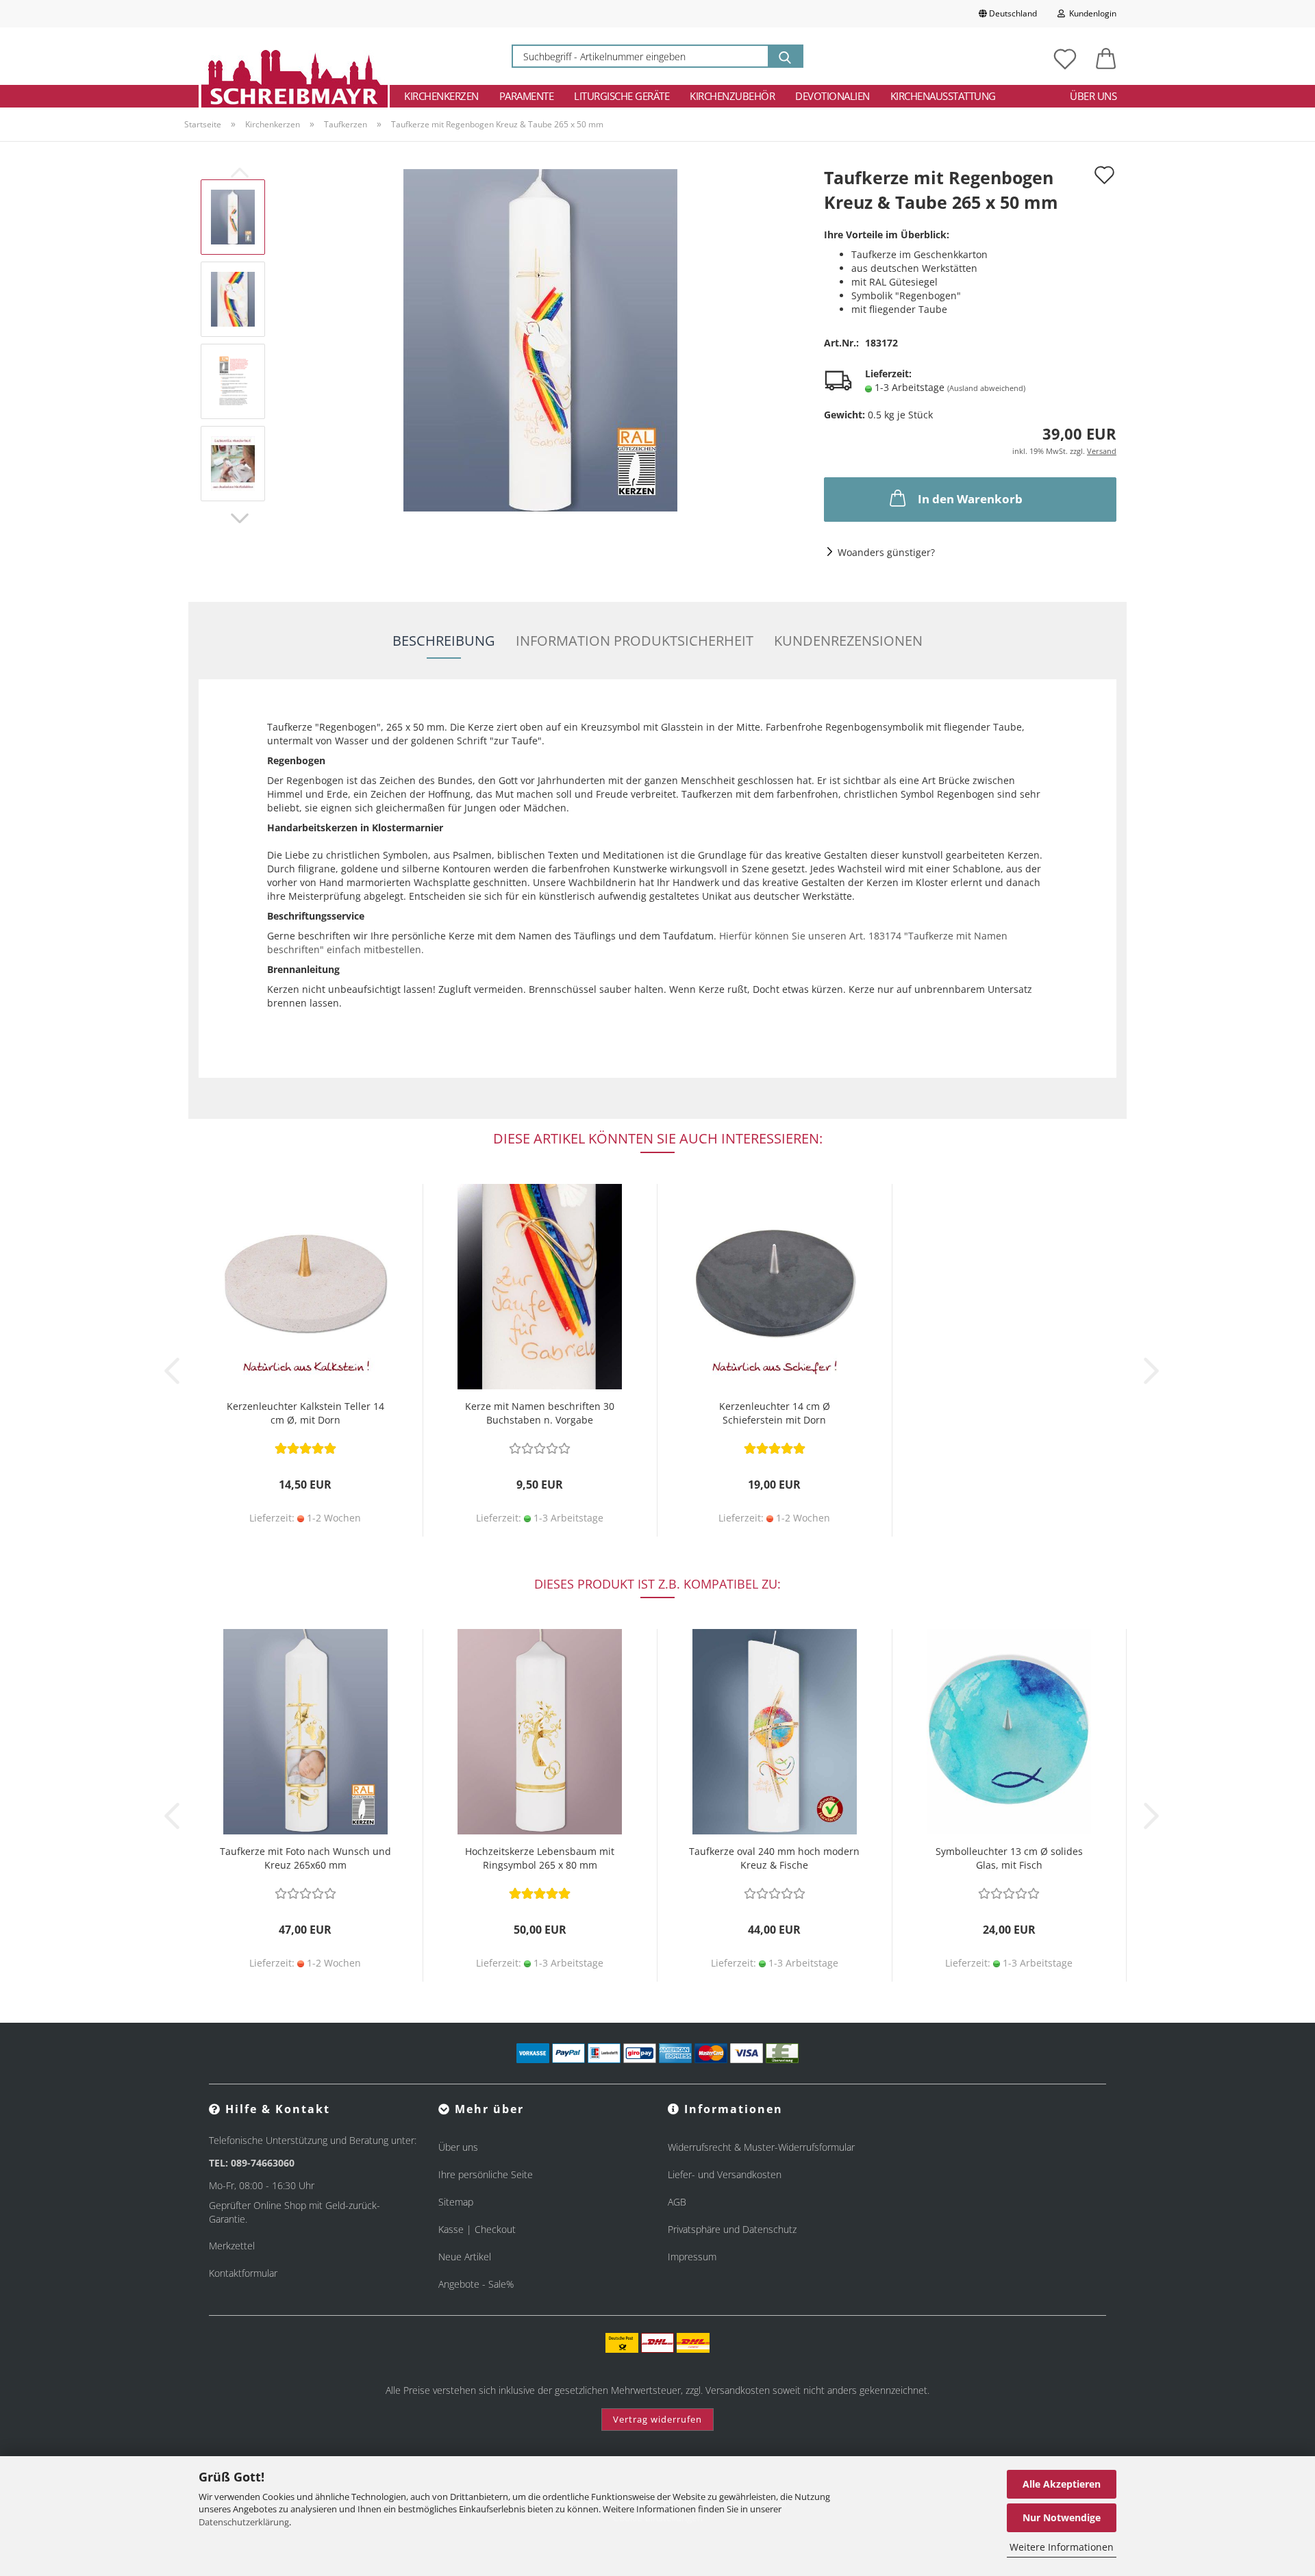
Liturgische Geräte (622, 96)
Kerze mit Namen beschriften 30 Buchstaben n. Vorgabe (540, 1413)
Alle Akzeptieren (1062, 2484)
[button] (1106, 56)
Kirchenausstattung (943, 96)
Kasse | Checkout (477, 2229)
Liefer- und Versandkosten (725, 2174)
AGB (677, 2202)
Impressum (692, 2257)
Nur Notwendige (1062, 2517)
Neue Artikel (465, 2257)
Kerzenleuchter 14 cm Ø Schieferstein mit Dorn (775, 1413)
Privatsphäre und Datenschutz (732, 2229)
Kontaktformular (243, 2273)
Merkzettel (232, 2246)
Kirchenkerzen (441, 96)
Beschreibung (444, 641)
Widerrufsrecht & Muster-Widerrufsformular (761, 2147)
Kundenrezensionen (848, 641)
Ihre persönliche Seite (486, 2174)
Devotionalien (832, 96)
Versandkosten (738, 2390)
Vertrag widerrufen (657, 2419)
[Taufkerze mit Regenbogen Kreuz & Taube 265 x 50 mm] (540, 339)
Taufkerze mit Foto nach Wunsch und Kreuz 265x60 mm (305, 1858)
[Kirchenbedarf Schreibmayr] (294, 56)
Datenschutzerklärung (244, 2522)
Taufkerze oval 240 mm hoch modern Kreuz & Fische (774, 1858)
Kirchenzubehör (732, 96)
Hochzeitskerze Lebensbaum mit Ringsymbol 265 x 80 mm (540, 1858)
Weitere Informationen (1062, 2547)
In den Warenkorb (970, 499)
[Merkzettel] (1065, 56)
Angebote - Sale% (476, 2284)
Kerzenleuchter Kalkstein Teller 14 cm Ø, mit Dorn (305, 1413)
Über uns (1093, 96)
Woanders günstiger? (886, 552)
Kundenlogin (1091, 13)
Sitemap (456, 2202)
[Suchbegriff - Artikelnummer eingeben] (785, 56)
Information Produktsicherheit (635, 641)
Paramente (527, 96)
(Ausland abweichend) (986, 388)
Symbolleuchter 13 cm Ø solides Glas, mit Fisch (1009, 1858)
